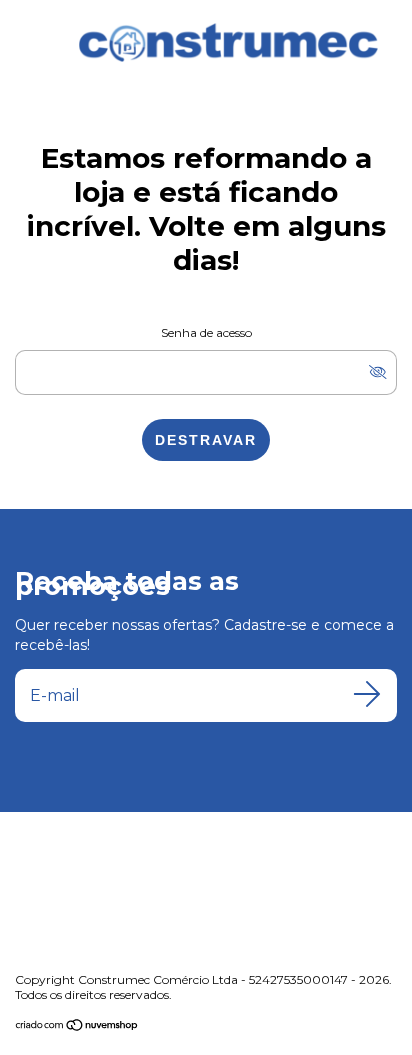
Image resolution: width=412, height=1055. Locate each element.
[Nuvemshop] (77, 1027)
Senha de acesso (206, 332)
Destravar (206, 440)
